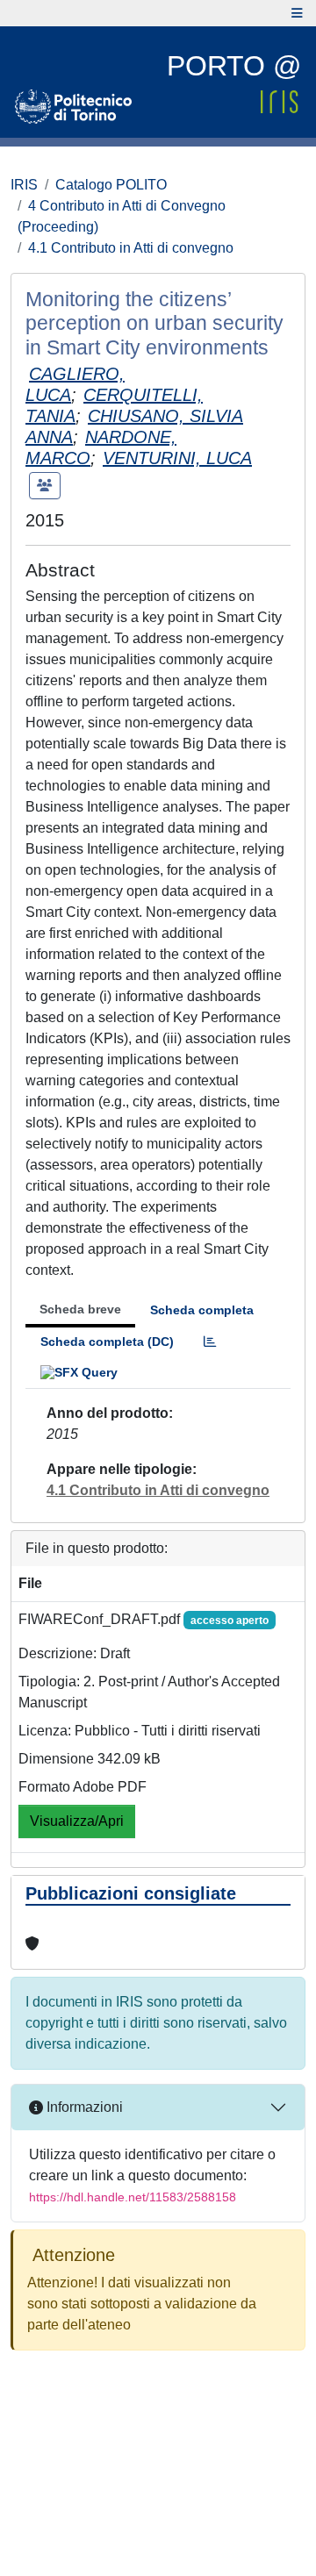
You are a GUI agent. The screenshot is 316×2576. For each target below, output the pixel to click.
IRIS (24, 185)
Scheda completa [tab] (202, 1310)
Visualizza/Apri (77, 1821)
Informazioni (83, 2107)
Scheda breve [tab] (80, 1309)
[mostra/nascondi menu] (297, 13)
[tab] (210, 1342)
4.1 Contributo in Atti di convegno (131, 248)
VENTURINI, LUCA (177, 458)
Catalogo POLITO (111, 185)
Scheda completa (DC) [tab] (107, 1342)
